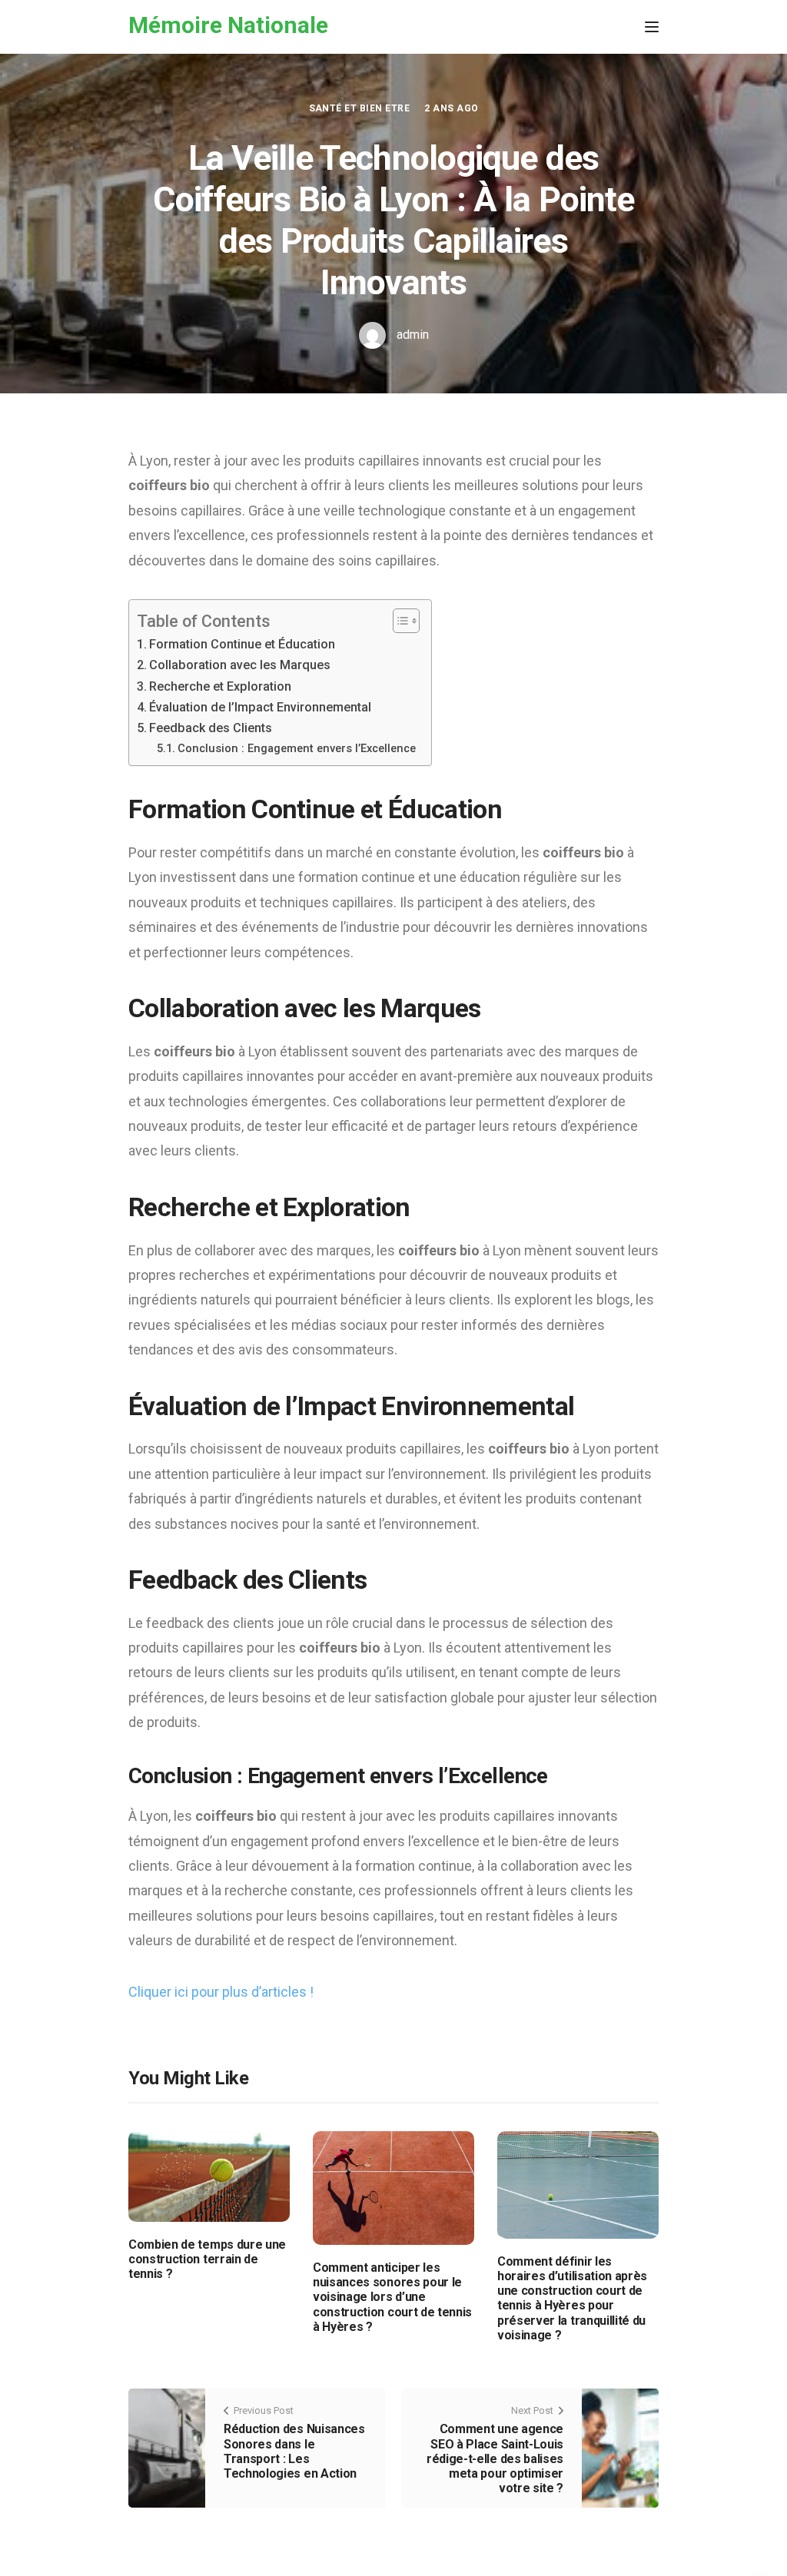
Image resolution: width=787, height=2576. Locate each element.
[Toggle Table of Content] (398, 621)
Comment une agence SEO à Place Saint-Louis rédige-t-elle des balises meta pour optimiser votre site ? (495, 2458)
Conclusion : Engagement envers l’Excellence (297, 748)
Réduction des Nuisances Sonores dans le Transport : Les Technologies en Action (294, 2451)
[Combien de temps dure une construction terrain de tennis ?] (209, 2175)
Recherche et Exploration (220, 686)
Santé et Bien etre (360, 108)
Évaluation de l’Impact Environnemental (260, 707)
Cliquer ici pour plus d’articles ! (221, 1992)
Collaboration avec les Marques (240, 665)
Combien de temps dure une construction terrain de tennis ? (207, 2259)
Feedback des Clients (211, 728)
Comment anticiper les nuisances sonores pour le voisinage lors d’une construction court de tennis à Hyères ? (392, 2297)
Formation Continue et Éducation (242, 644)
